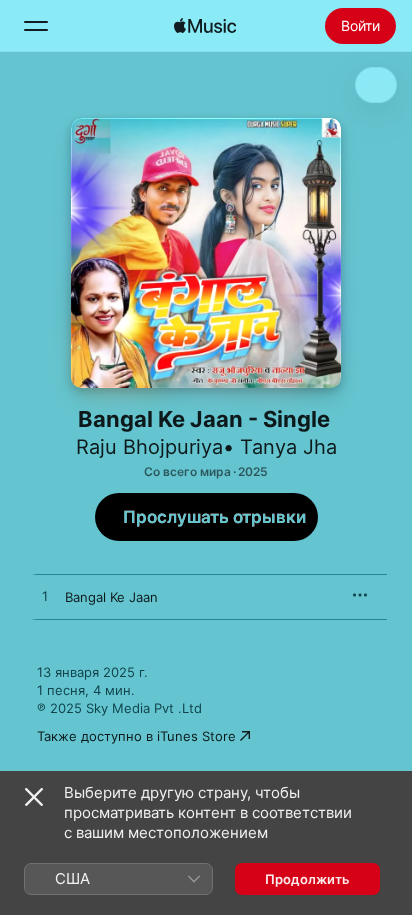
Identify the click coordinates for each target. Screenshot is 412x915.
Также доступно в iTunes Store (136, 736)
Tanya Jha (288, 447)
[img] (205, 26)
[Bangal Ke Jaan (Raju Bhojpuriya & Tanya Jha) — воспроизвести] (45, 597)
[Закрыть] (34, 797)
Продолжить (307, 879)
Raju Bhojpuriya (149, 447)
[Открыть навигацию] (36, 26)
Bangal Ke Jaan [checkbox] (111, 597)
